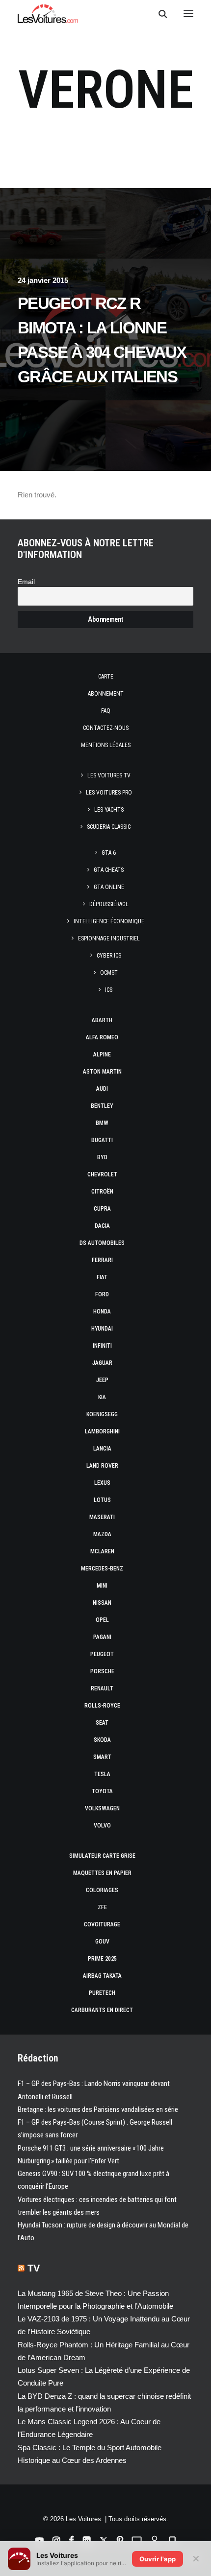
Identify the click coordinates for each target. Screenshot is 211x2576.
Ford (102, 1294)
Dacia (102, 1226)
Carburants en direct (102, 2010)
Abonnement (106, 694)
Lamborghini (102, 1431)
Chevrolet (102, 1174)
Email (26, 582)
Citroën (102, 1192)
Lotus (102, 1500)
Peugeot (102, 1654)
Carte (106, 677)
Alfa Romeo (102, 1037)
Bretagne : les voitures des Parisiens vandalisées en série (98, 2109)
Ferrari (102, 1260)
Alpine (102, 1054)
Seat (102, 1723)
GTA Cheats (109, 870)
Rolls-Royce (102, 1706)
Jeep (102, 1380)
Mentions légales (106, 745)
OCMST (109, 973)
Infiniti (102, 1346)
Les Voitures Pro (109, 793)
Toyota (102, 1791)
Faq (106, 711)
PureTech (102, 1993)
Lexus (102, 1483)
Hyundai (102, 1329)
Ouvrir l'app (158, 2559)
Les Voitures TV (109, 775)
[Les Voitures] (48, 14)
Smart (102, 1757)
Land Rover (102, 1466)
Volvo (102, 1826)
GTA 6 (109, 853)
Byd (102, 1157)
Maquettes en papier (102, 1873)
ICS (109, 990)
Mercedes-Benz (102, 1569)
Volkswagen (102, 1808)
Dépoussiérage (109, 904)
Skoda (102, 1740)
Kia (102, 1397)
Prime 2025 (102, 1959)
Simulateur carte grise (102, 1856)
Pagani (102, 1637)
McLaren (102, 1551)
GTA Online (109, 887)
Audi (102, 1089)
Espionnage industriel (109, 938)
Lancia (102, 1449)
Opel (102, 1620)
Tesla (102, 1774)
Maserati (102, 1517)
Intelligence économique (109, 921)
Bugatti (102, 1140)
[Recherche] (158, 14)
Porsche (102, 1671)
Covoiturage (102, 1924)
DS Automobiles (102, 1243)
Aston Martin (102, 1072)
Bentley (102, 1106)
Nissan (102, 1603)
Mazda (102, 1534)
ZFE (102, 1907)
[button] (188, 14)
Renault (102, 1688)
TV (34, 2268)
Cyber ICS (109, 956)
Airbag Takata (102, 1976)
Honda (102, 1311)
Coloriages (102, 1890)
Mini (102, 1586)
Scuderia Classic (109, 827)
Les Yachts (109, 810)
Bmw (102, 1123)
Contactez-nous (106, 728)
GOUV (102, 1942)
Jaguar (102, 1363)
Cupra (102, 1209)
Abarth (102, 1020)
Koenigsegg (102, 1414)
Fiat (102, 1277)
